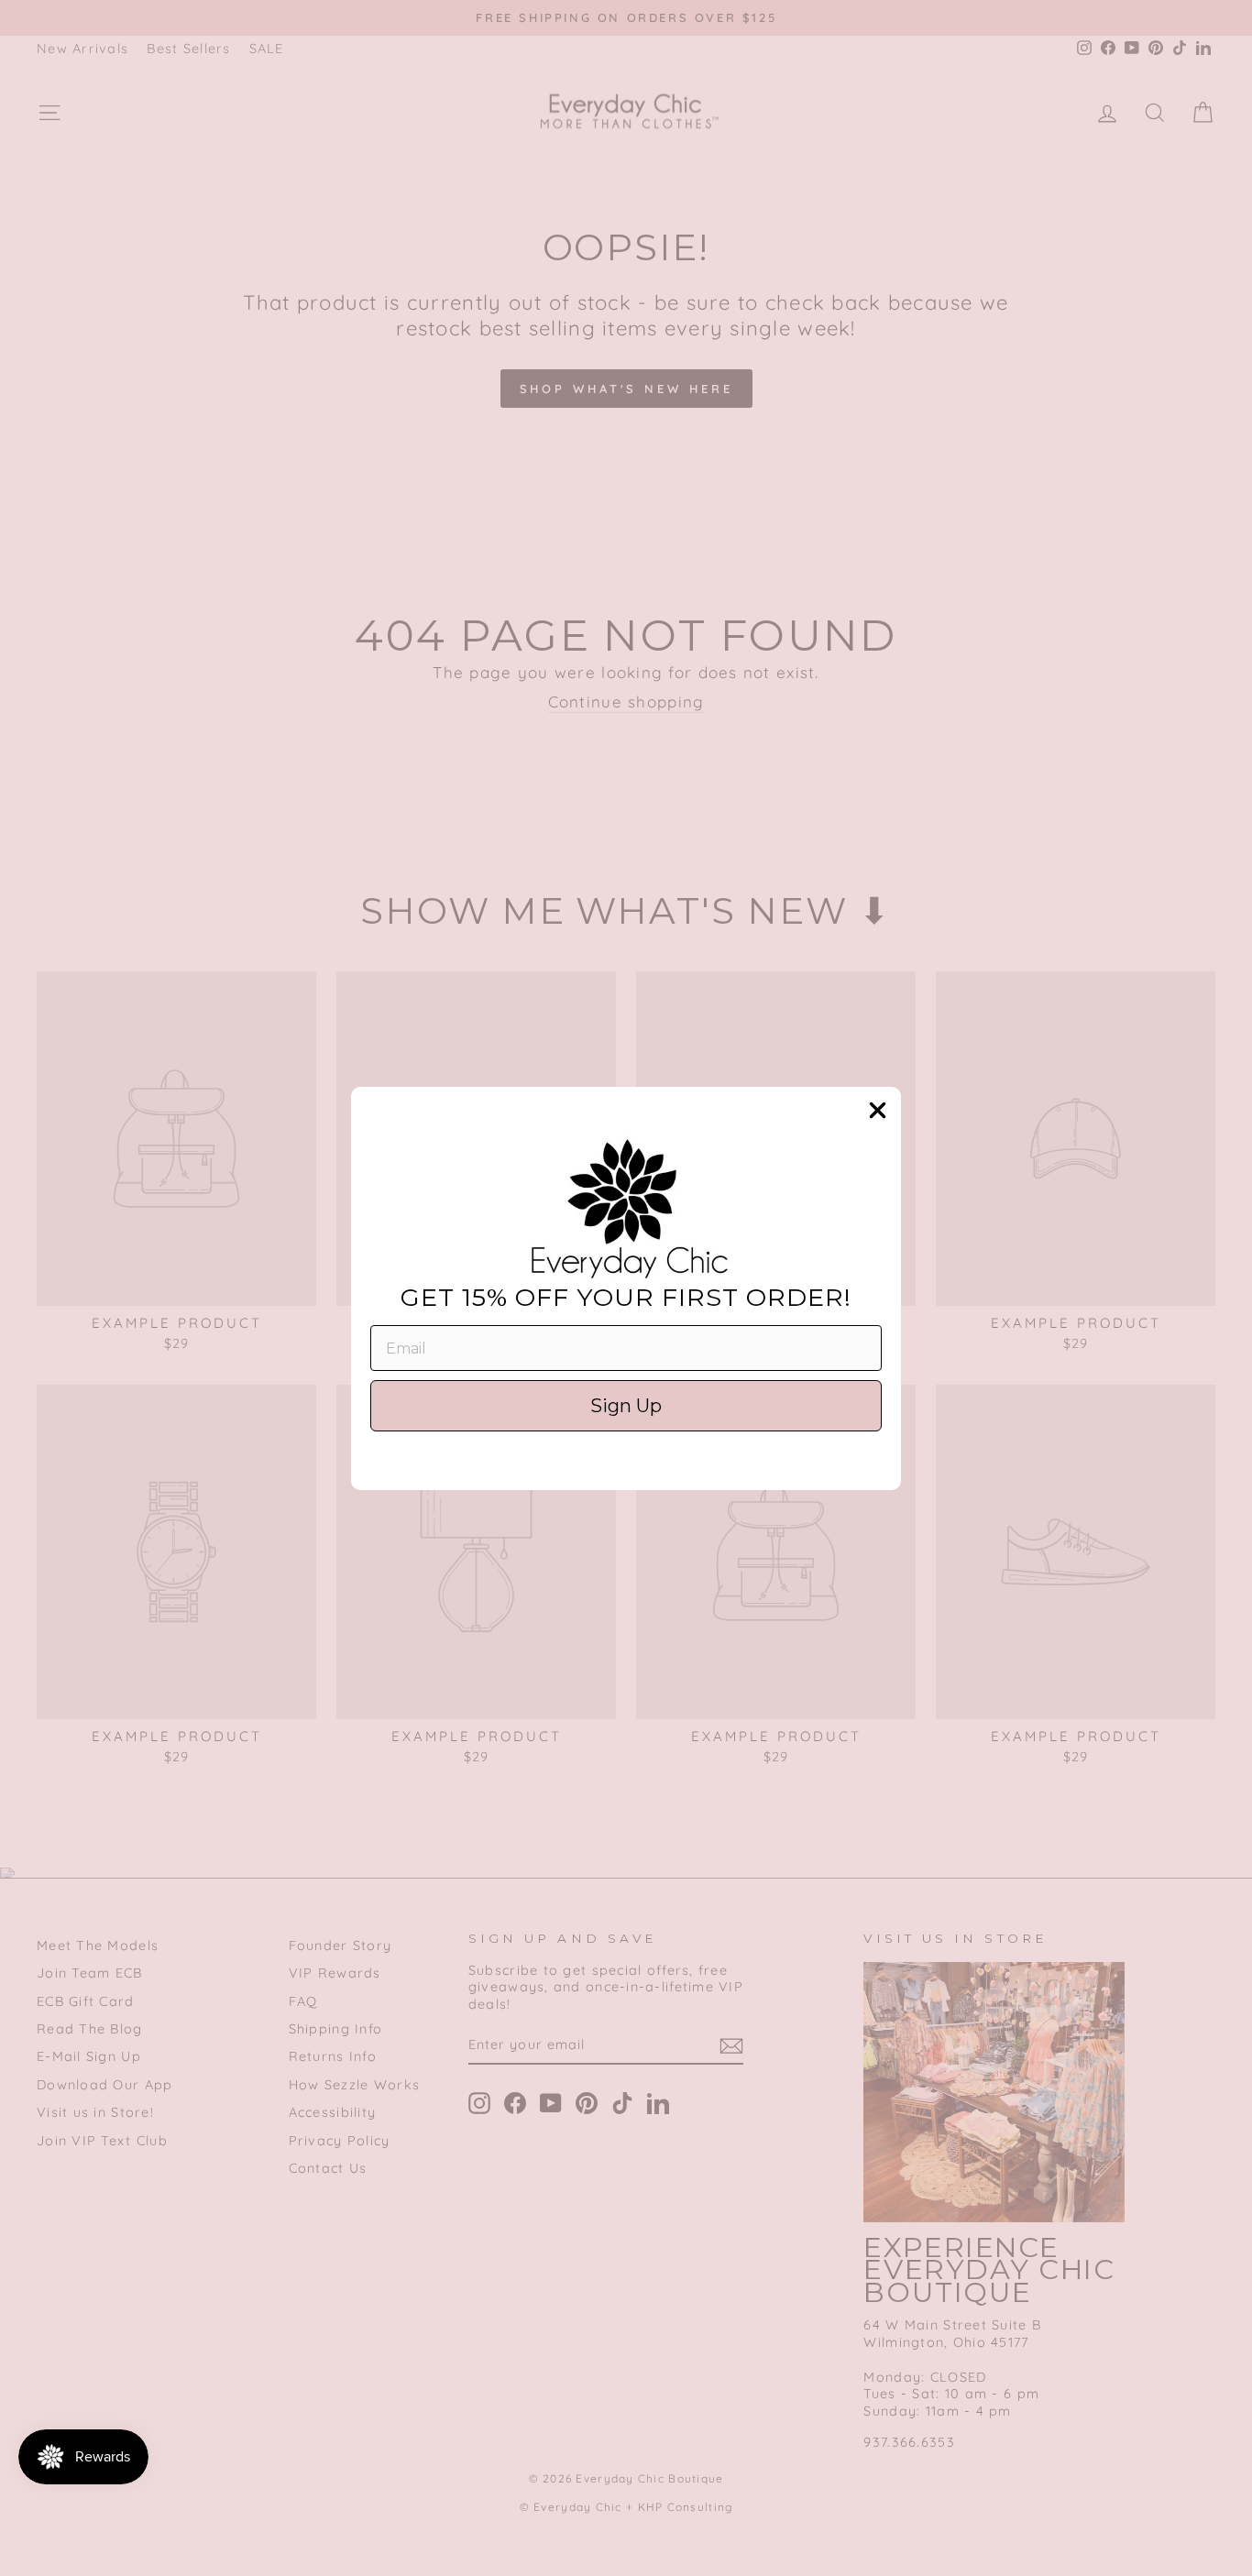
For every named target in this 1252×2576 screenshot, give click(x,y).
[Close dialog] (878, 1110)
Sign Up (626, 1406)
